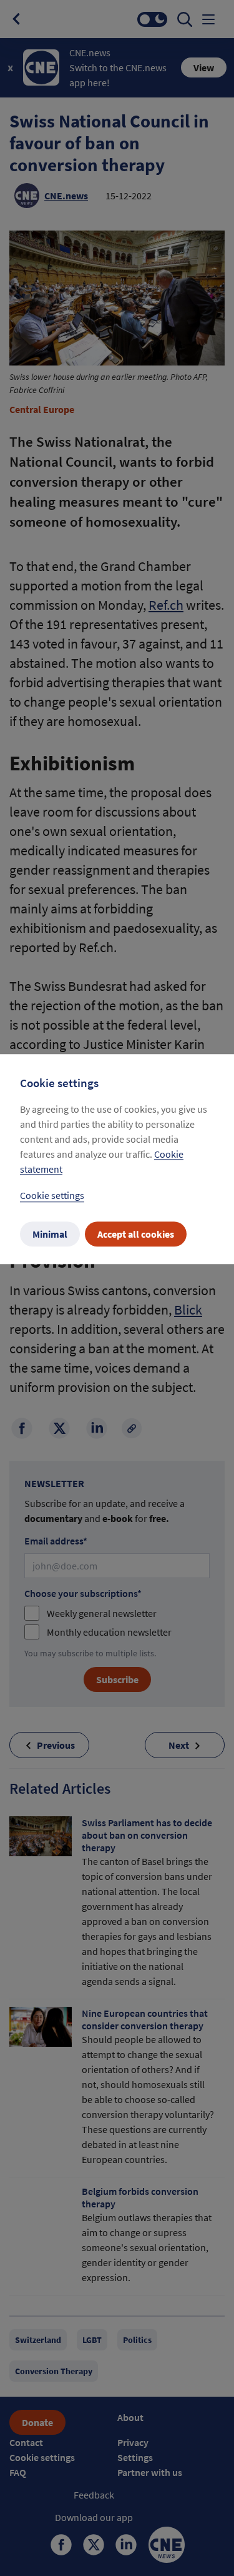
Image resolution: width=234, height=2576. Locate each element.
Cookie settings (52, 1195)
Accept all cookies (136, 1234)
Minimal (50, 1234)
